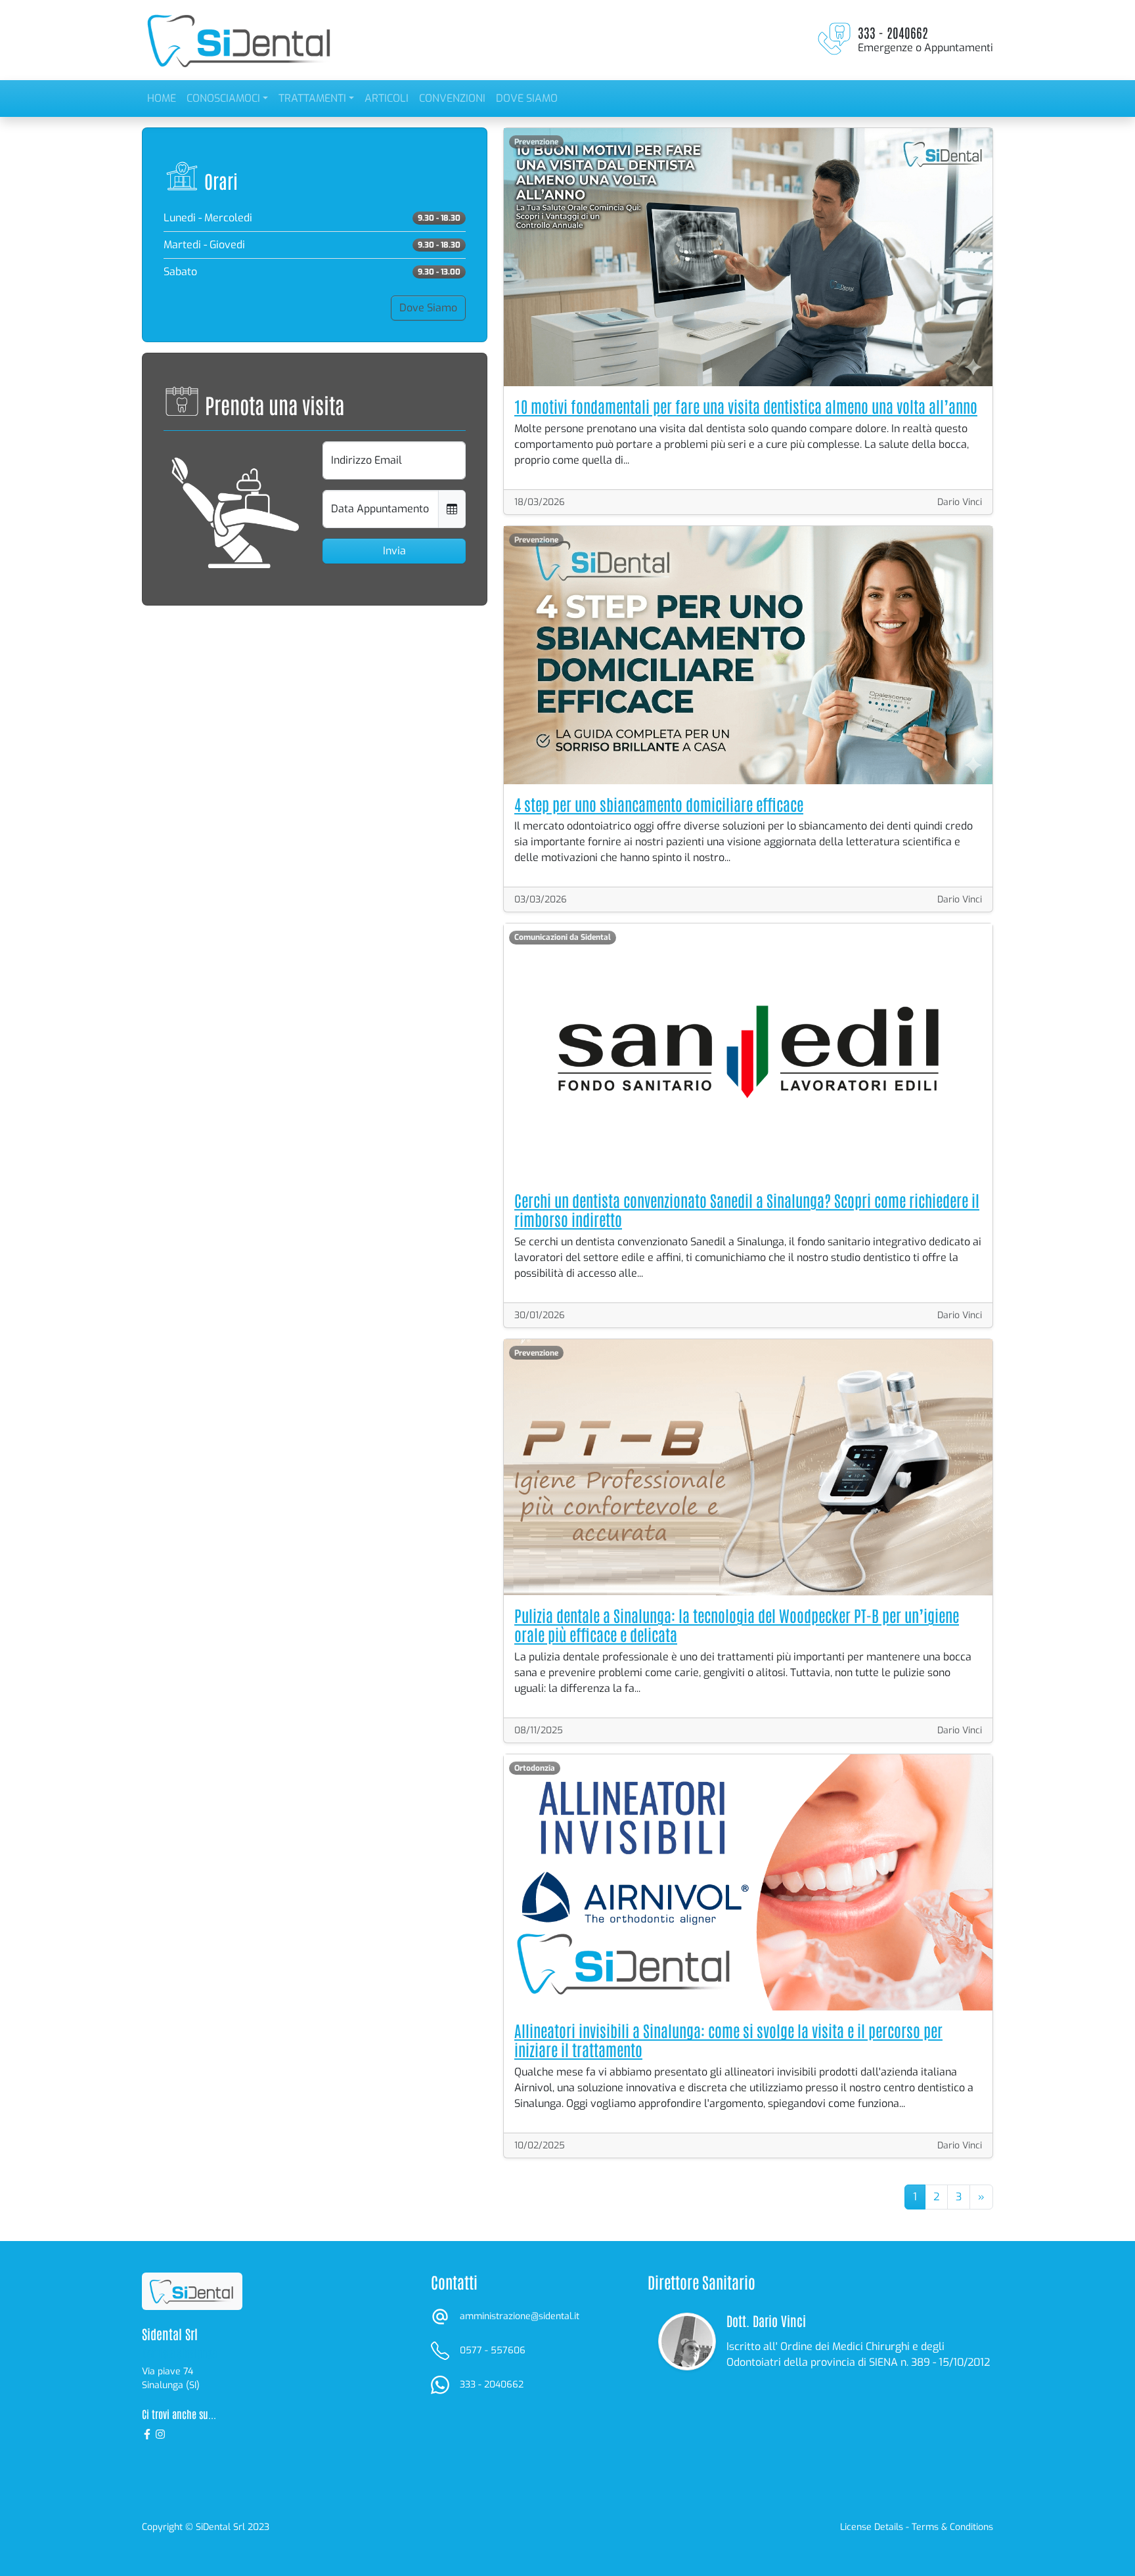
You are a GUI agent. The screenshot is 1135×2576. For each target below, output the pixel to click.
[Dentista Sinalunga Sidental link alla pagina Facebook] (148, 2433)
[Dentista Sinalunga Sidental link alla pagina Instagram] (160, 2433)
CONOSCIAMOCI (223, 98)
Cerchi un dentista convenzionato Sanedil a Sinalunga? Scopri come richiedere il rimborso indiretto (747, 1209)
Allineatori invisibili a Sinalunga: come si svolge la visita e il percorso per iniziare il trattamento (728, 2039)
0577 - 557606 (493, 2350)
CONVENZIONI (452, 98)
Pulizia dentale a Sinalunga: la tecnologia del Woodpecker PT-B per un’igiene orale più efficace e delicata (737, 1624)
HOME (162, 98)
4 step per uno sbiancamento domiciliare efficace (659, 804)
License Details (872, 2527)
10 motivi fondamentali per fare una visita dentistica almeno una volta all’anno (746, 406)
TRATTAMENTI (312, 98)
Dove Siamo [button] (428, 308)
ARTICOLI (387, 98)
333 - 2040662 (492, 2385)
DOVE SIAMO (527, 98)
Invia (394, 551)
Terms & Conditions (952, 2527)
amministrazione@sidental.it (520, 2316)
